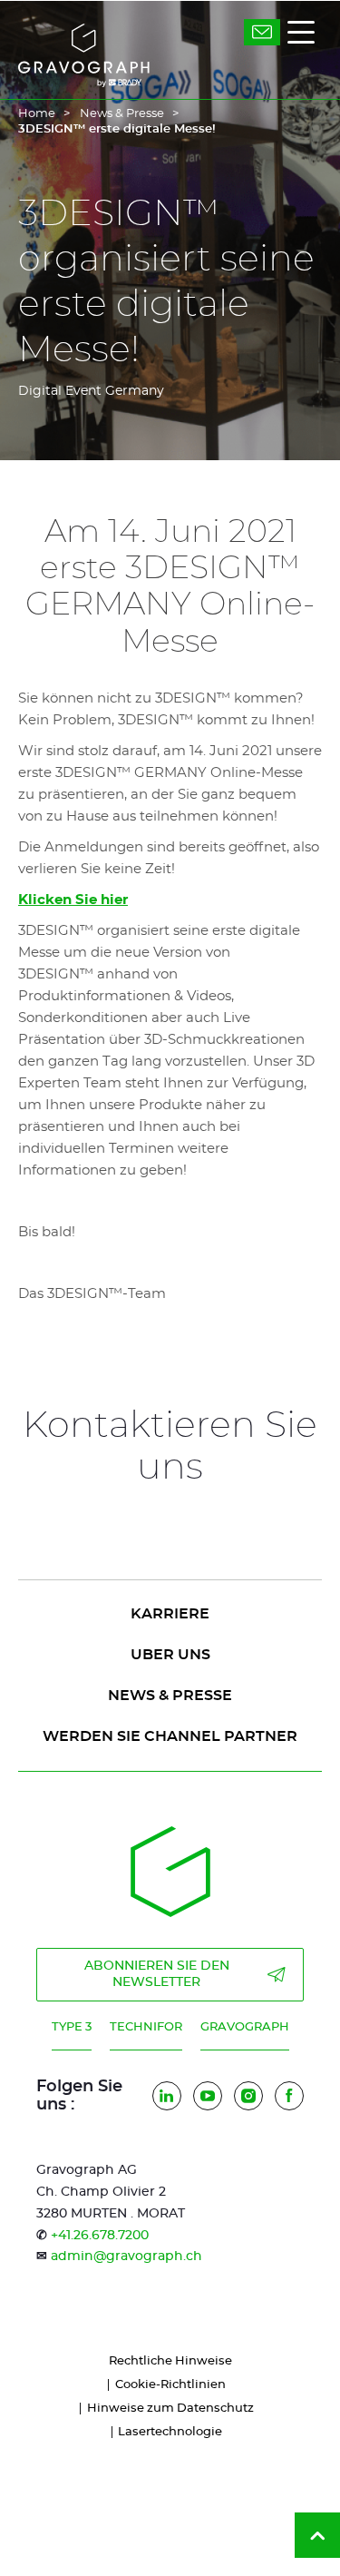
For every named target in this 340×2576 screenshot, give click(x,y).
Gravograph (245, 2027)
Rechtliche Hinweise (170, 2361)
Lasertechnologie (170, 2432)
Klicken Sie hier (73, 900)
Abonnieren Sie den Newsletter (157, 1974)
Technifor (146, 2027)
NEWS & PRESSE (170, 1696)
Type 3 (72, 2027)
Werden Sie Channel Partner (170, 1736)
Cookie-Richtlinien (170, 2385)
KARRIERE (170, 1614)
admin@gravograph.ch (126, 2256)
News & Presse (122, 114)
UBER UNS (170, 1655)
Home (37, 114)
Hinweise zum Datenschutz (170, 2409)
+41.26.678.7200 (100, 2236)
